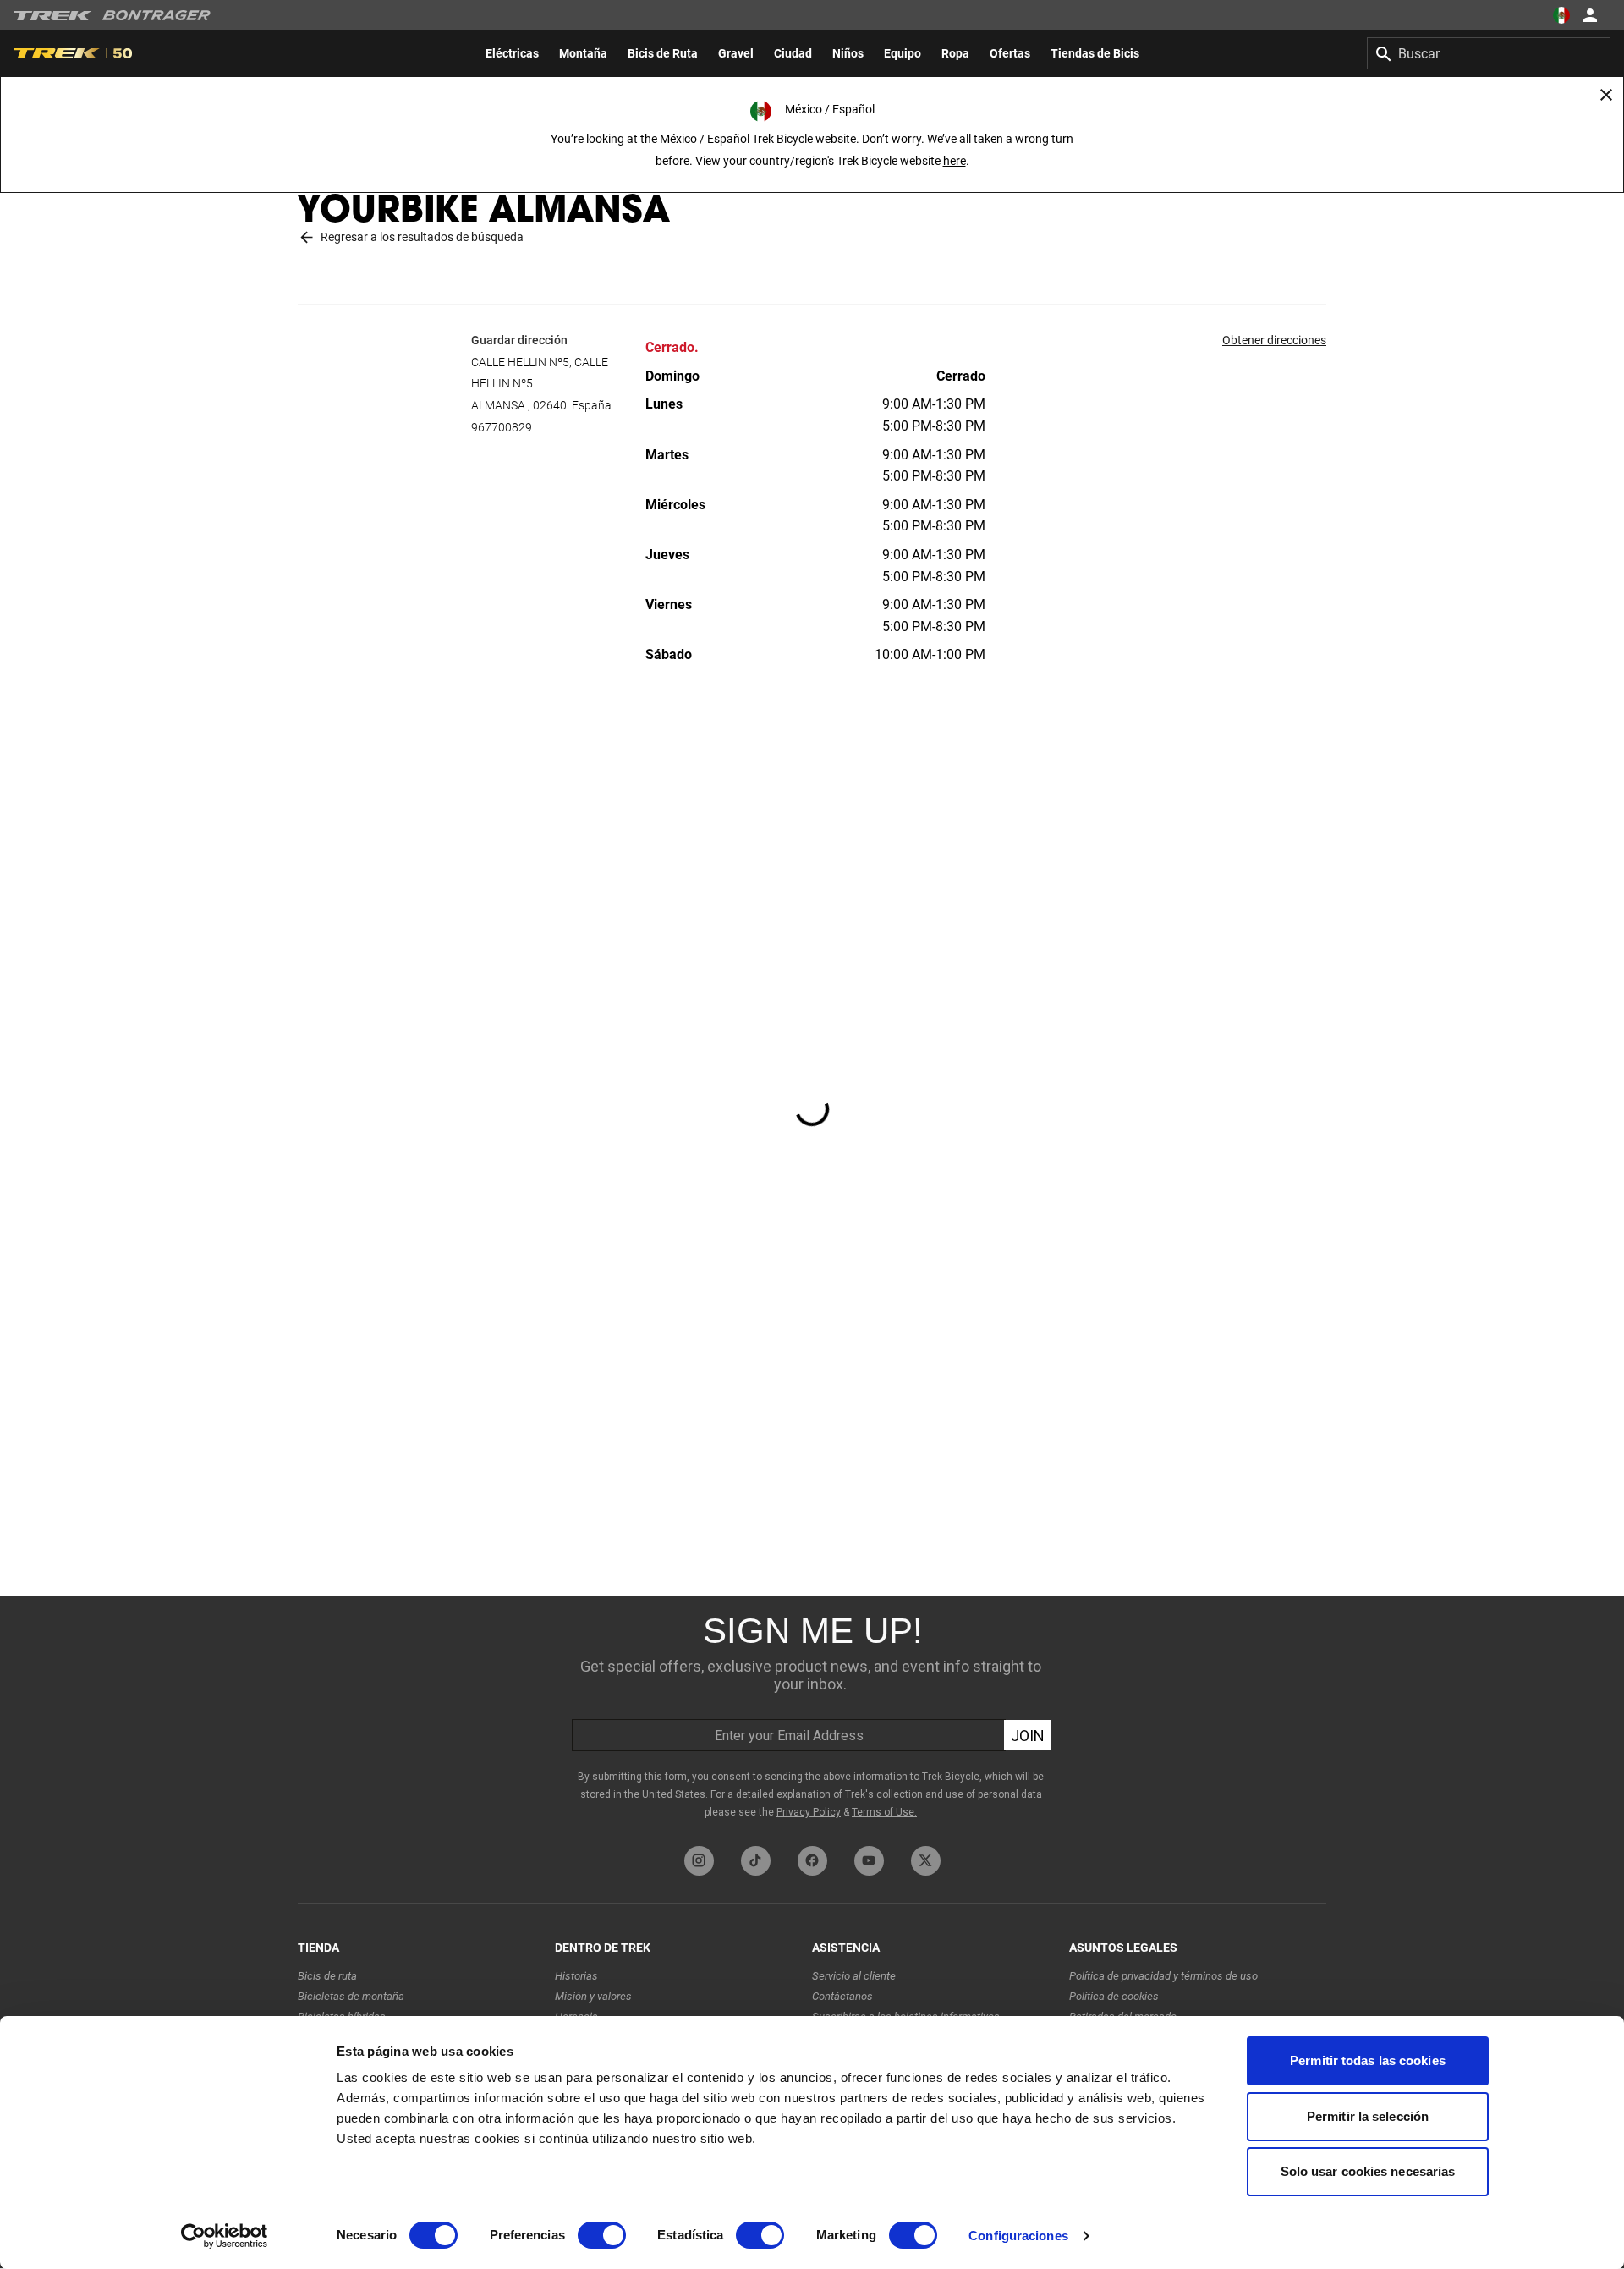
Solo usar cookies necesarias (1368, 2171)
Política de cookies (1114, 1996)
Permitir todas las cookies (1368, 2060)
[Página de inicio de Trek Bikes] (53, 16)
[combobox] (1489, 53)
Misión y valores (593, 1996)
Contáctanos (842, 1996)
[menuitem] (512, 53)
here (955, 161)
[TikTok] (756, 1861)
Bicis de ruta (327, 1976)
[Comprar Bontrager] (156, 15)
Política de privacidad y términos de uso (1163, 1976)
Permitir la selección (1368, 2116)
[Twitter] (926, 1861)
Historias (576, 1976)
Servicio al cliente (854, 1976)
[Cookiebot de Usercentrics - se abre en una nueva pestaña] (225, 2236)
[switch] (602, 2235)
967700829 (502, 427)
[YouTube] (869, 1861)
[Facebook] (812, 1861)
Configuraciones (1018, 2236)
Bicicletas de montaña (351, 1996)
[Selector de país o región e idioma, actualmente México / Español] (1561, 15)
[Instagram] (699, 1861)
